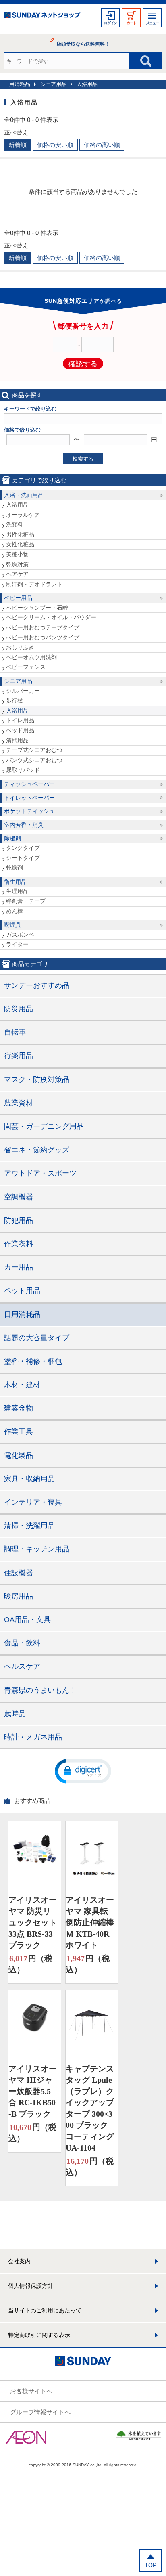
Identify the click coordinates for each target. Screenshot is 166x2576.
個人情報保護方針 (31, 2286)
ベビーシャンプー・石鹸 (37, 608)
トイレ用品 (20, 720)
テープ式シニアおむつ (34, 750)
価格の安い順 (55, 145)
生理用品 (17, 891)
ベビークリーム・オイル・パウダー (51, 617)
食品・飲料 (22, 1643)
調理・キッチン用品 (37, 1549)
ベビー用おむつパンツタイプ (43, 637)
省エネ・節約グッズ (37, 1150)
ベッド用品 (20, 730)
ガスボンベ (20, 935)
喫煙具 (12, 925)
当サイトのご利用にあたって (45, 2310)
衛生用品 (15, 882)
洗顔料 (15, 524)
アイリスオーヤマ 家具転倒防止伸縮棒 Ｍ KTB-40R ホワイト (90, 1922)
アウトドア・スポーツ (40, 1173)
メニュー (152, 23)
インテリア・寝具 (33, 1502)
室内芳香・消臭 (24, 825)
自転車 (15, 1032)
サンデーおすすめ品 (37, 985)
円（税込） (30, 1964)
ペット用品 (22, 1291)
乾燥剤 (15, 868)
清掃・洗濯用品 (29, 1526)
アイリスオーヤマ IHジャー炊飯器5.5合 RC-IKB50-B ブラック (33, 2091)
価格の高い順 (102, 145)
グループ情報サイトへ (40, 2412)
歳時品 (15, 1714)
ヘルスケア (22, 1666)
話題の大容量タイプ (37, 1338)
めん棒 (15, 911)
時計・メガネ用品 (33, 1737)
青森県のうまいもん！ (40, 1690)
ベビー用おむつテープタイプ (43, 627)
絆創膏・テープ (26, 901)
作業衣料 (19, 1244)
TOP (150, 2565)
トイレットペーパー (29, 798)
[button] (83, 1771)
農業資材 (19, 1103)
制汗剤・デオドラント (34, 584)
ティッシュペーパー (29, 784)
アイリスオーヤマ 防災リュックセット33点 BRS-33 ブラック (33, 1922)
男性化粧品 (20, 534)
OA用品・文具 (27, 1620)
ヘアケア (17, 574)
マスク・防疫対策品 (37, 1079)
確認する (83, 364)
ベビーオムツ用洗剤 (31, 657)
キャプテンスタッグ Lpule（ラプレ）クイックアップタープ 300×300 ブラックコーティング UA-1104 (90, 2108)
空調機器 (19, 1197)
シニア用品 (53, 84)
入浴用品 (87, 84)
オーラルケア (23, 515)
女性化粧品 (20, 544)
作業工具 (19, 1432)
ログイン (110, 23)
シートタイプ (23, 858)
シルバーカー (23, 691)
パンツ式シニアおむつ (34, 760)
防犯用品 (19, 1220)
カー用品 (19, 1267)
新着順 (18, 145)
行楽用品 (19, 1056)
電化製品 (19, 1455)
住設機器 (19, 1573)
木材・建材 (22, 1385)
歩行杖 (15, 700)
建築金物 (19, 1408)
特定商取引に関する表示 (39, 2335)
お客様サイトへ (31, 2391)
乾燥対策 (17, 564)
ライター (17, 944)
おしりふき (20, 647)
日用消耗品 (17, 84)
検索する (83, 459)
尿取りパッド (23, 770)
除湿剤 (12, 838)
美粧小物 (17, 554)
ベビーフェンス (26, 667)
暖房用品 (19, 1596)
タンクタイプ (23, 848)
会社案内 (19, 2261)
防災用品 (19, 1009)
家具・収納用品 (29, 1479)
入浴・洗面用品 (24, 495)
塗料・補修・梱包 (33, 1361)
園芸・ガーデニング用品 (44, 1126)
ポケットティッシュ (29, 811)
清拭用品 (17, 740)
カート (131, 23)
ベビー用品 (18, 598)
